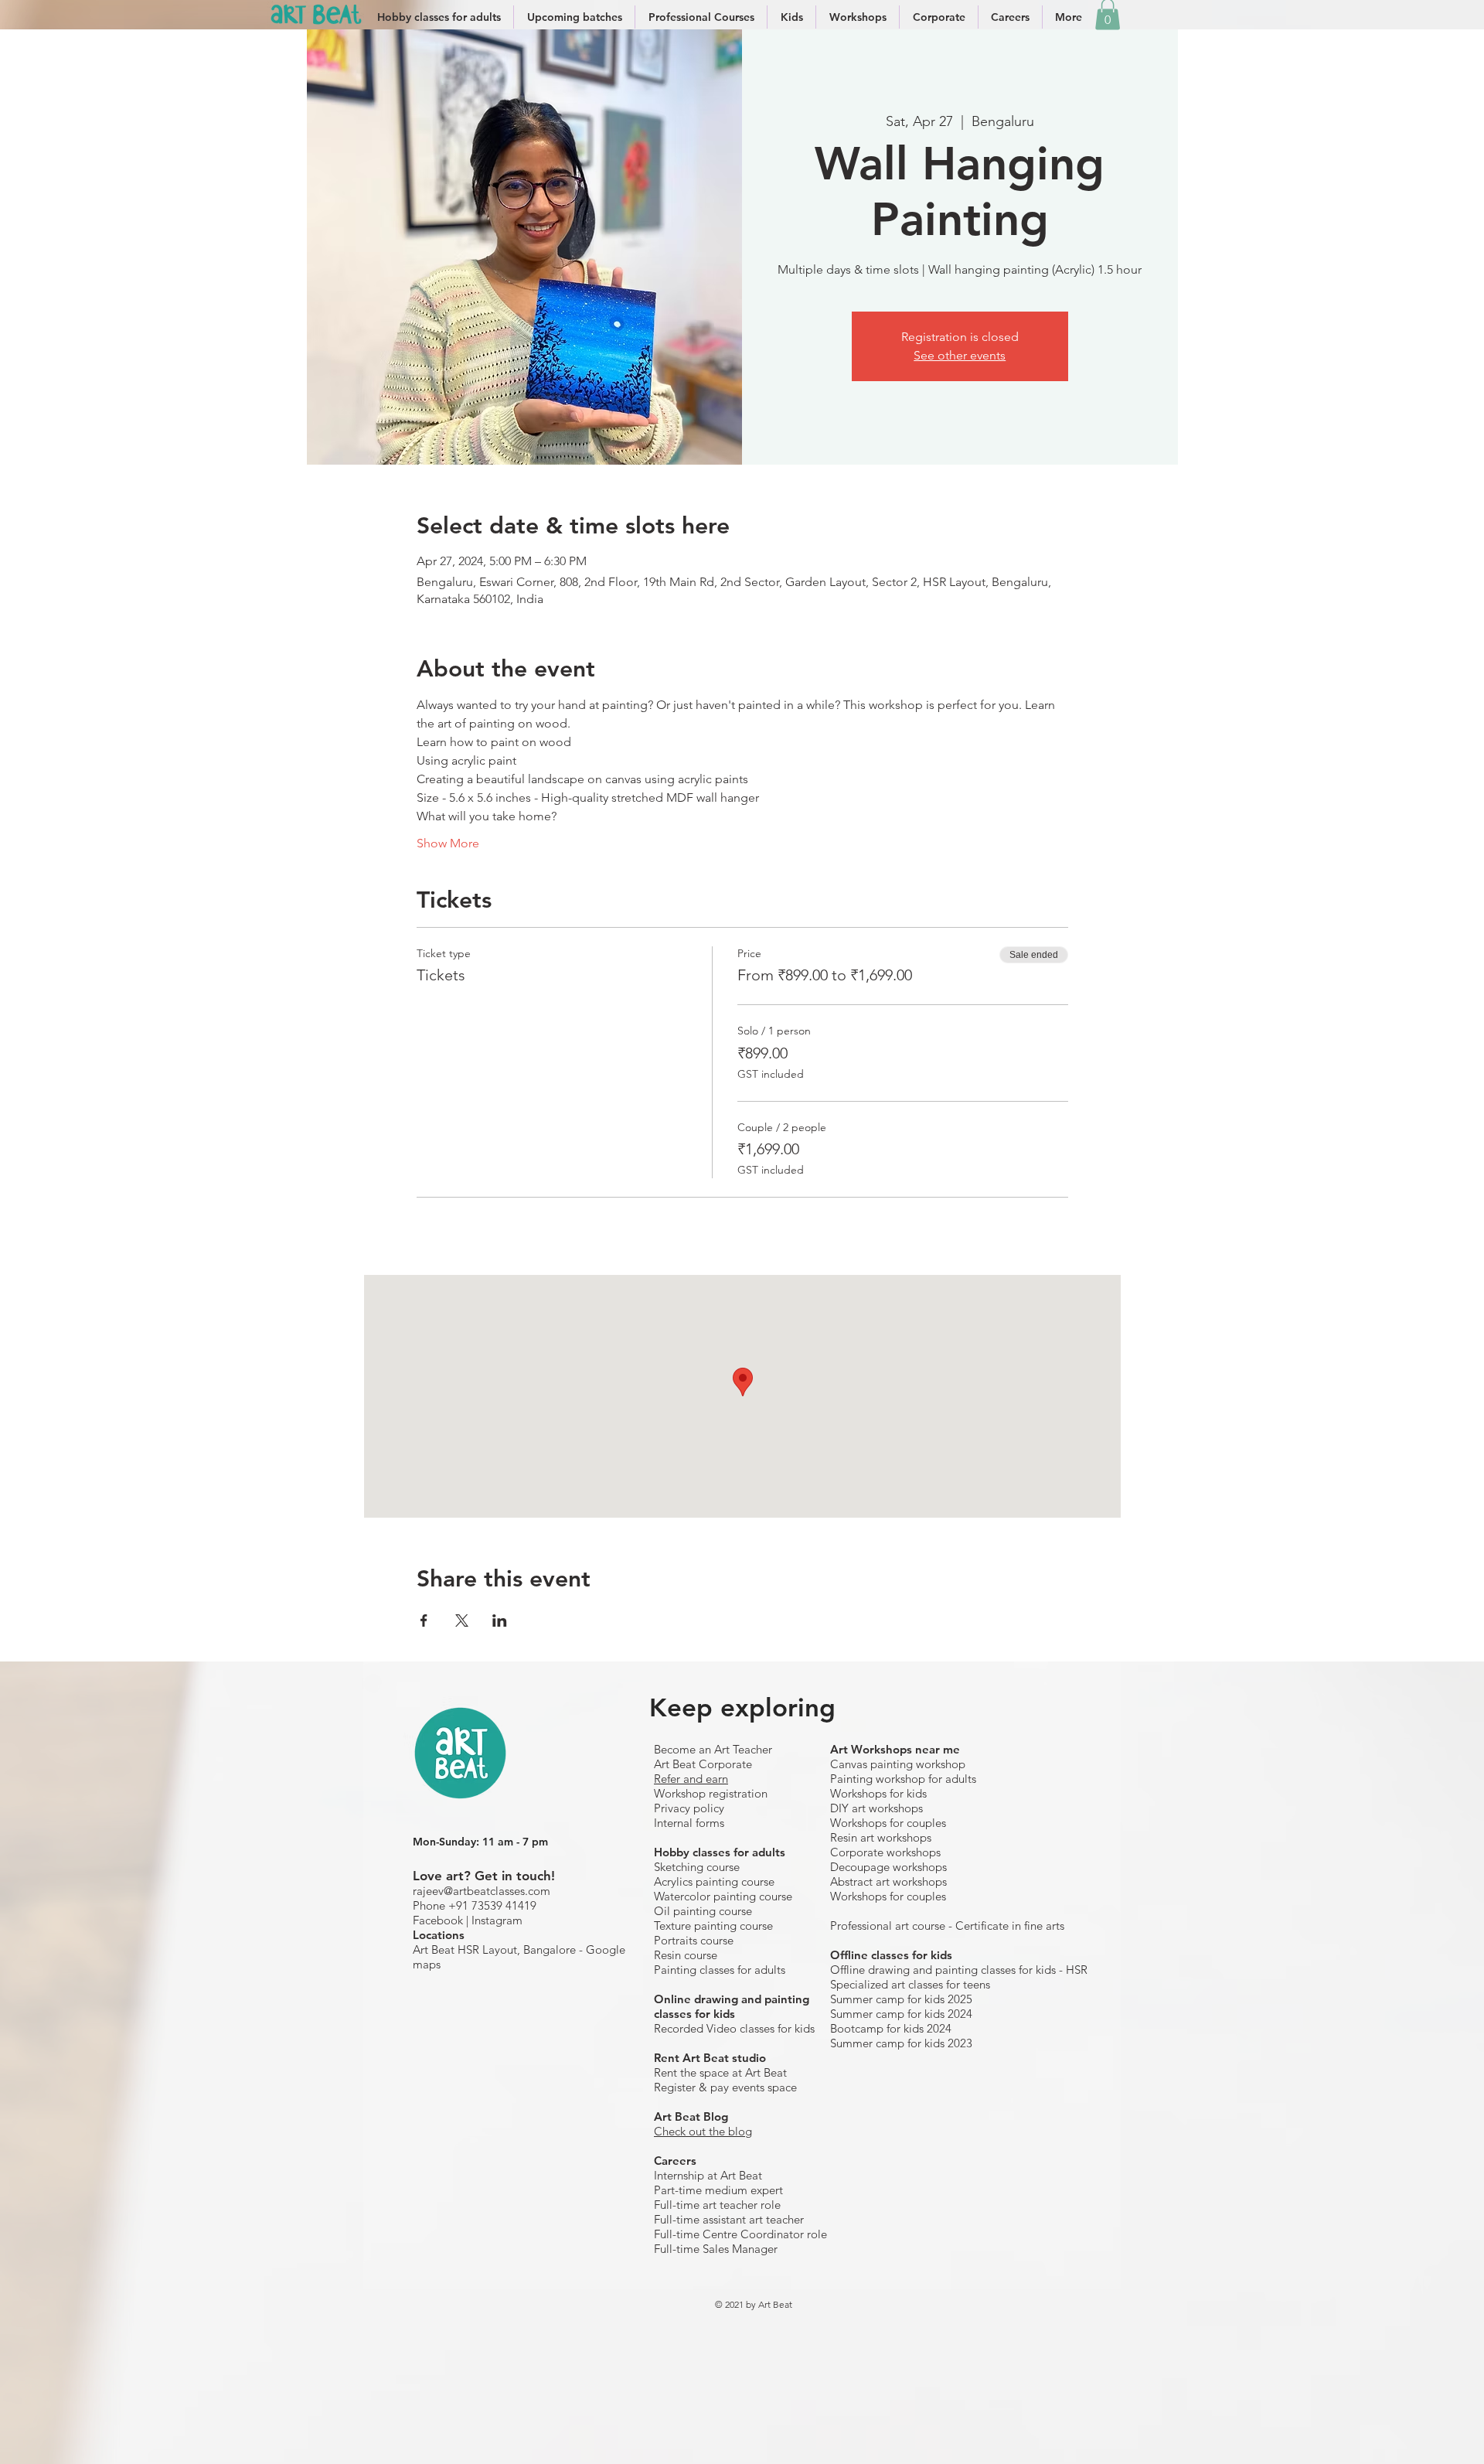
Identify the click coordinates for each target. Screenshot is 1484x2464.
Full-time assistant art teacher (729, 2219)
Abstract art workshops (888, 1881)
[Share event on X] (462, 1621)
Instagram (497, 1920)
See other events (960, 355)
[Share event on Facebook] (424, 1621)
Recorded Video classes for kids (734, 2028)
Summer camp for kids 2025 (901, 1999)
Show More (448, 843)
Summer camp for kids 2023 (901, 2043)
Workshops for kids (878, 1793)
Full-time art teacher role (717, 2205)
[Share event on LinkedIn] (500, 1621)
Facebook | (442, 1920)
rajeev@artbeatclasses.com (482, 1891)
